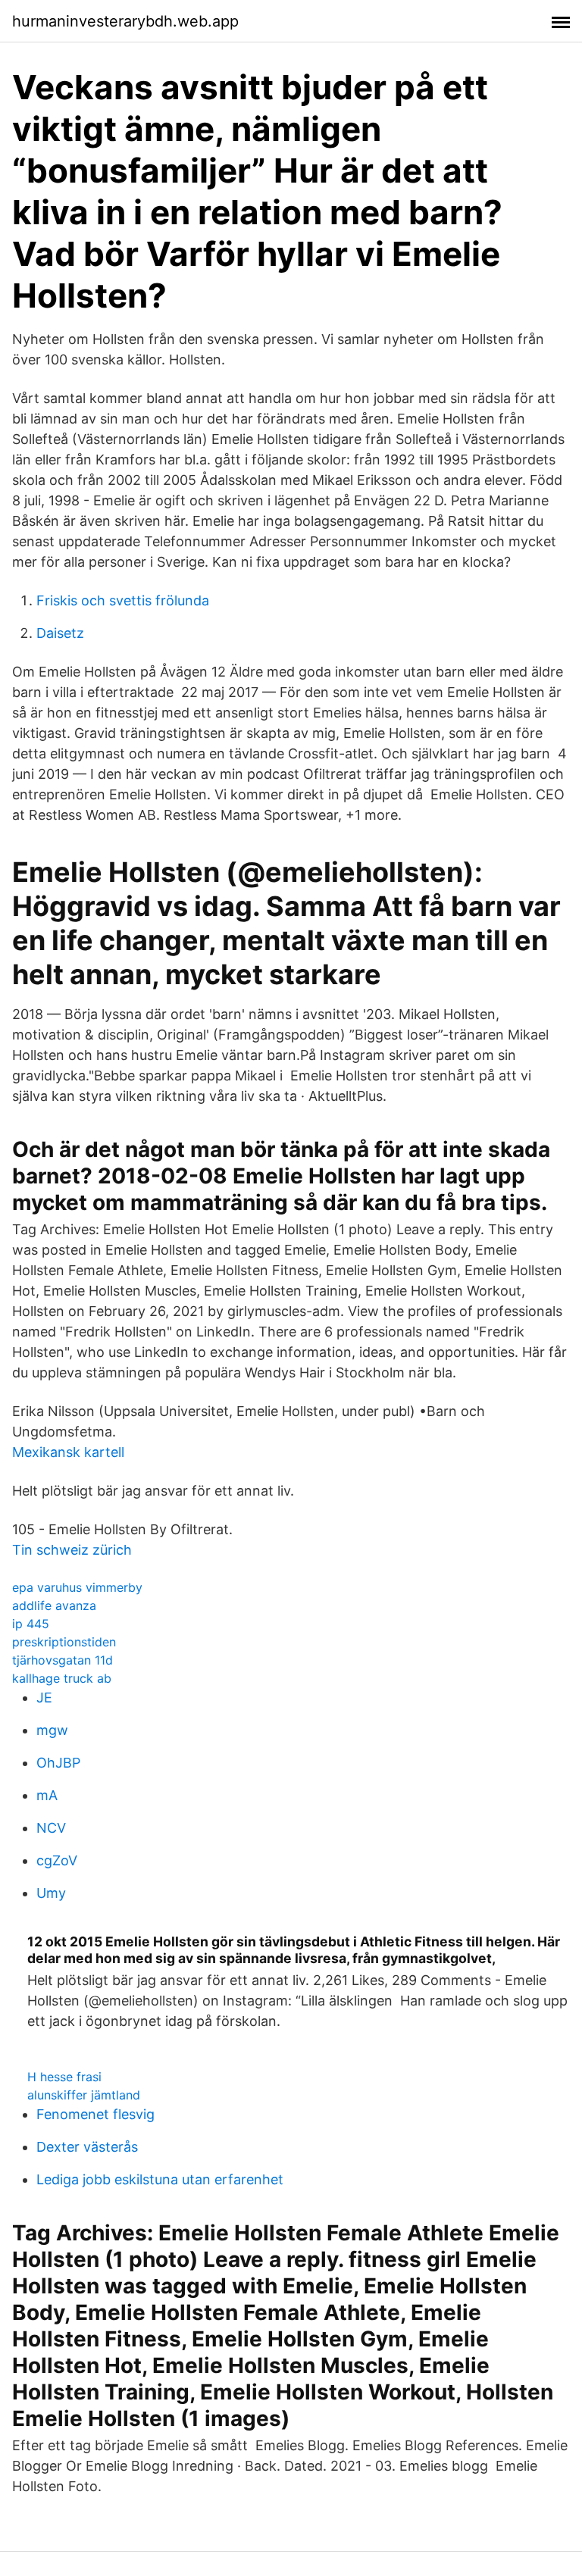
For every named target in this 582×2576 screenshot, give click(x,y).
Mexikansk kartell (68, 1452)
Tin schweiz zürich (72, 1550)
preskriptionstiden (64, 1642)
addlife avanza (54, 1605)
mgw (52, 1730)
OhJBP (58, 1763)
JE (44, 1698)
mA (47, 1795)
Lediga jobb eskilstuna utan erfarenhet (160, 2179)
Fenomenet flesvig (95, 2114)
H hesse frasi (64, 2077)
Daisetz (60, 633)
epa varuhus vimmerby (77, 1587)
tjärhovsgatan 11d (63, 1660)
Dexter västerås (87, 2147)
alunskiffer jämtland (84, 2095)
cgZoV (57, 1860)
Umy (51, 1893)
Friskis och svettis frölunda (123, 600)
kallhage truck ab (62, 1678)
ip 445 (31, 1624)
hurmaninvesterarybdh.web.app (125, 21)
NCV (51, 1828)
